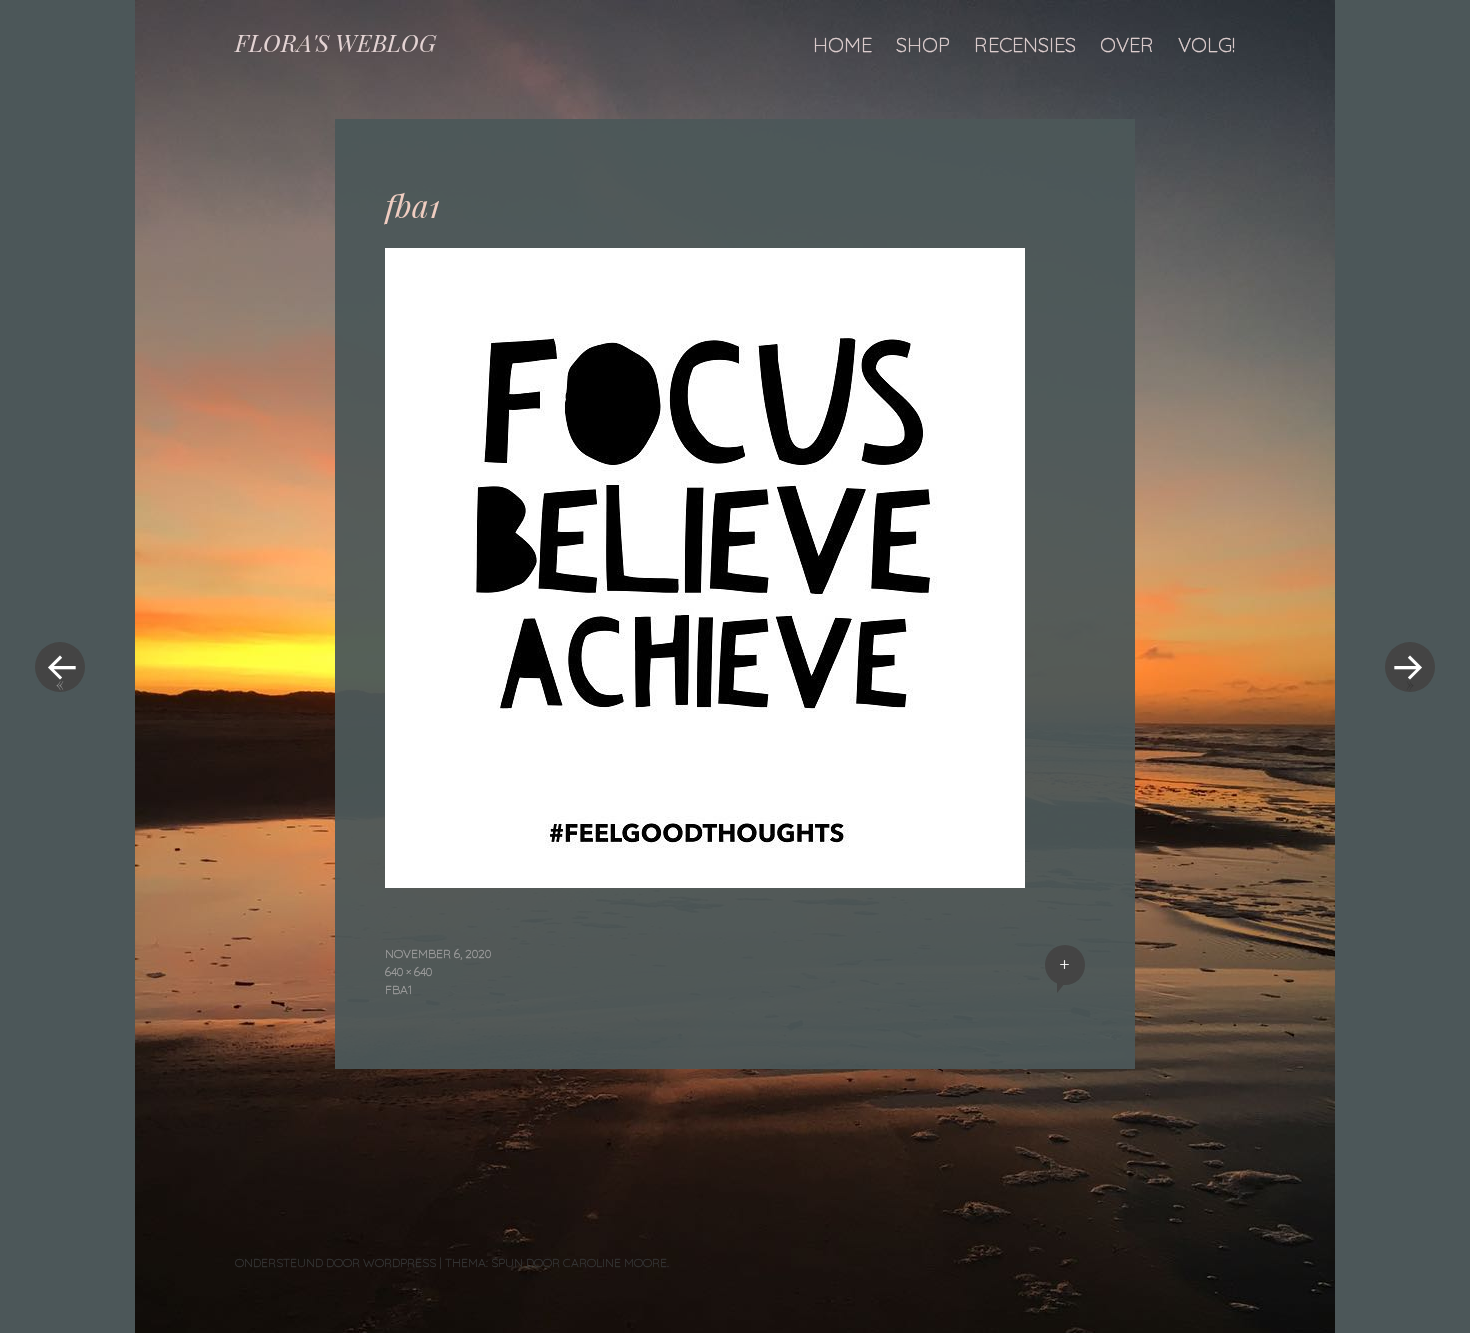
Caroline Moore (615, 1262)
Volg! (1206, 44)
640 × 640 (408, 971)
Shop (923, 44)
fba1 (398, 989)
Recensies (1025, 44)
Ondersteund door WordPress (335, 1262)
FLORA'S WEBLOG (335, 42)
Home (842, 44)
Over (1127, 44)
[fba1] (705, 881)
